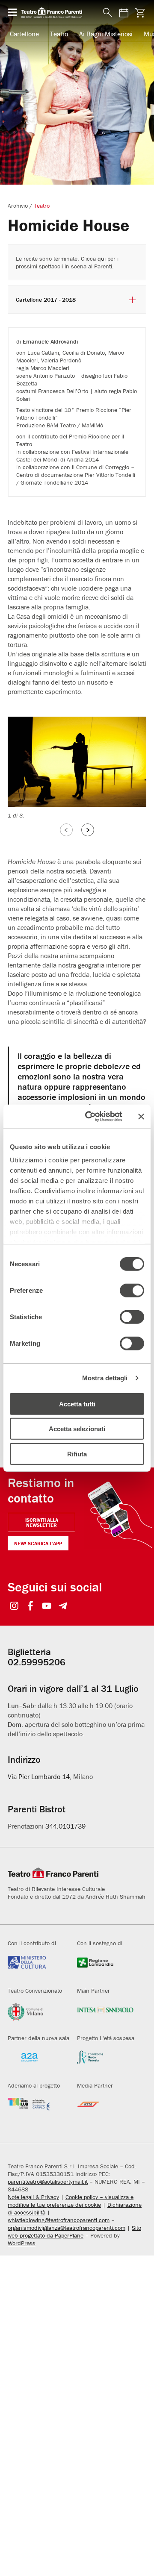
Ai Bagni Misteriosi (106, 34)
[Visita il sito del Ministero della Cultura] (36, 1967)
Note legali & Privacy (33, 2197)
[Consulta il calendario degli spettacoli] (124, 13)
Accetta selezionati (77, 1429)
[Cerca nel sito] (106, 13)
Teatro (59, 34)
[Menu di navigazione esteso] (12, 12)
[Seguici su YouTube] (47, 1607)
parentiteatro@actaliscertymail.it (48, 2182)
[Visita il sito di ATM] (105, 2109)
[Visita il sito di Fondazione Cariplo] (36, 2109)
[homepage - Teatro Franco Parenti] (57, 12)
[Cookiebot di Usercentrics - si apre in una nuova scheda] (90, 1117)
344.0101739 (65, 1826)
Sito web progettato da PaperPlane (74, 2232)
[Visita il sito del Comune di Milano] (36, 2014)
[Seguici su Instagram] (14, 1607)
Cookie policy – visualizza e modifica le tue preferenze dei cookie (71, 2201)
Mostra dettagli (105, 1378)
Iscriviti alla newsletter (42, 1522)
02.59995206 (37, 1662)
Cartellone (24, 34)
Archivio (18, 206)
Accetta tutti (77, 1404)
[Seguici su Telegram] (63, 1607)
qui (102, 259)
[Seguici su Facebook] (31, 1607)
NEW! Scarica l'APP (38, 1543)
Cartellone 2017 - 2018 (46, 300)
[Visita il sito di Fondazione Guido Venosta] (105, 2062)
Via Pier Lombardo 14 (39, 1776)
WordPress (22, 2243)
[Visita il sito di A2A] (36, 2062)
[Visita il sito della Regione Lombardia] (105, 1967)
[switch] (132, 1290)
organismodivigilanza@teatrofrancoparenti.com (67, 2228)
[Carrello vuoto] (140, 13)
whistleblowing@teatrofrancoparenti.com (59, 2220)
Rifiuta (77, 1454)
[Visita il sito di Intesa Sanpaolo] (105, 2014)
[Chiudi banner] (141, 1117)
